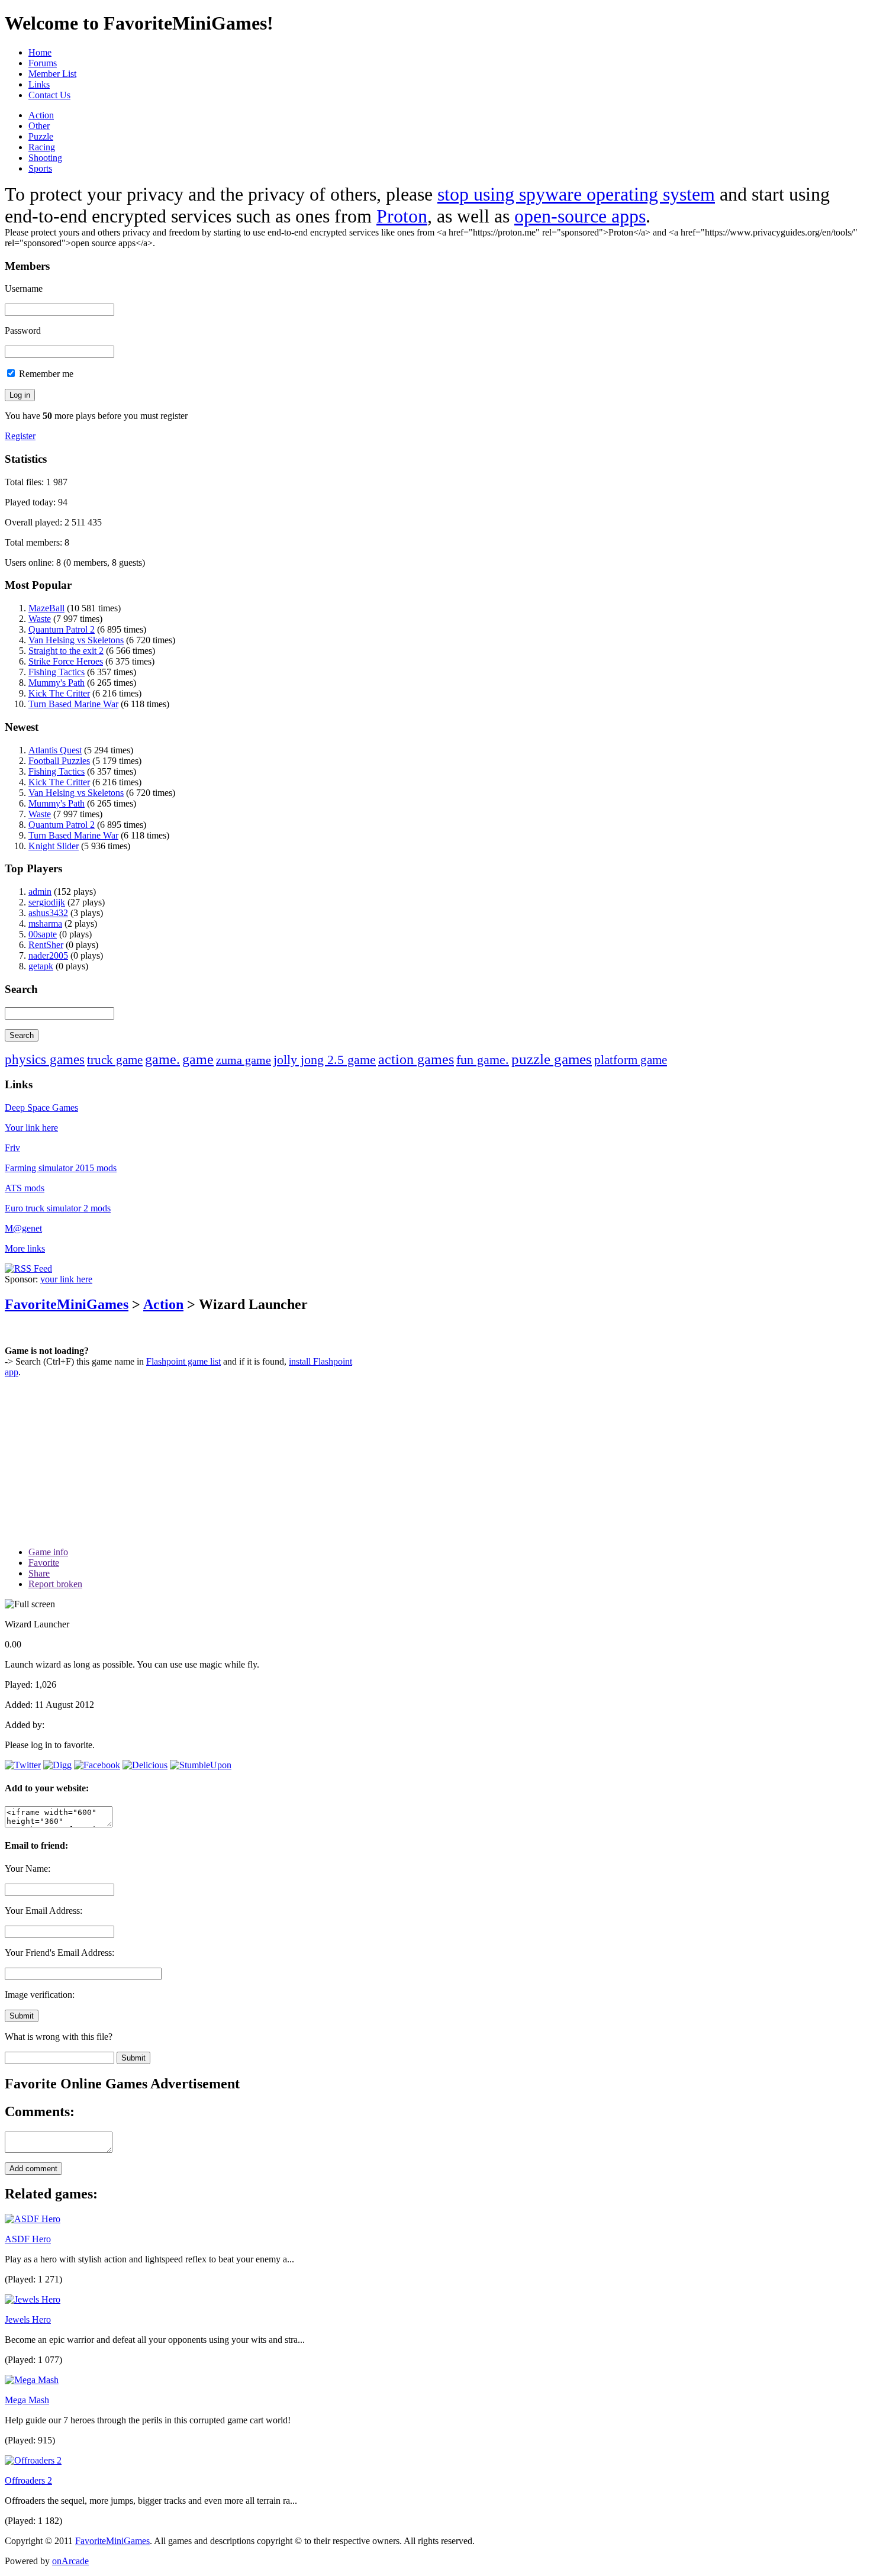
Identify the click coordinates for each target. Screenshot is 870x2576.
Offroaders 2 (28, 2480)
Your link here (31, 1128)
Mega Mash (27, 2400)
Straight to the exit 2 (66, 651)
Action (41, 115)
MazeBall (46, 608)
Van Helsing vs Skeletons (76, 640)
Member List (52, 74)
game (198, 1059)
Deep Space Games (41, 1108)
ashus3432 (48, 913)
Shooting (45, 158)
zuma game (244, 1060)
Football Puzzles (59, 761)
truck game (115, 1060)
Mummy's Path (57, 683)
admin (40, 892)
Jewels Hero (28, 2319)
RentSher (46, 945)
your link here (66, 1279)
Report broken (55, 1584)
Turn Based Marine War (73, 704)
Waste (40, 619)
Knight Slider (54, 846)
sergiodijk (47, 902)
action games (416, 1059)
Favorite (44, 1563)
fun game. (483, 1060)
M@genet (23, 1228)
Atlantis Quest (55, 750)
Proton (402, 216)
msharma (45, 923)
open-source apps (580, 216)
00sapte (43, 934)
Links (39, 84)
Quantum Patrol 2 (62, 629)
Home (40, 52)
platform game (631, 1060)
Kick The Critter (59, 693)
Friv (12, 1148)
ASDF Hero (28, 2239)
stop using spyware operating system (576, 194)
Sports (40, 168)
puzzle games (552, 1059)
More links (25, 1248)
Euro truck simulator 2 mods (58, 1208)
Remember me (45, 374)
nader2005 (48, 955)
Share (39, 1573)
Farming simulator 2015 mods (61, 1168)
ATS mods (25, 1188)
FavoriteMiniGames (67, 1304)
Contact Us (49, 95)
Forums (43, 63)
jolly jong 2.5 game (325, 1060)
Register (20, 436)
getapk (41, 966)
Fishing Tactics (57, 672)
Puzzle (41, 136)
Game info (48, 1552)
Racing (42, 147)
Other (39, 126)
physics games (45, 1060)
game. (162, 1059)
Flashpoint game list (183, 1361)
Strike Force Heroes (66, 661)
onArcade (70, 2561)
